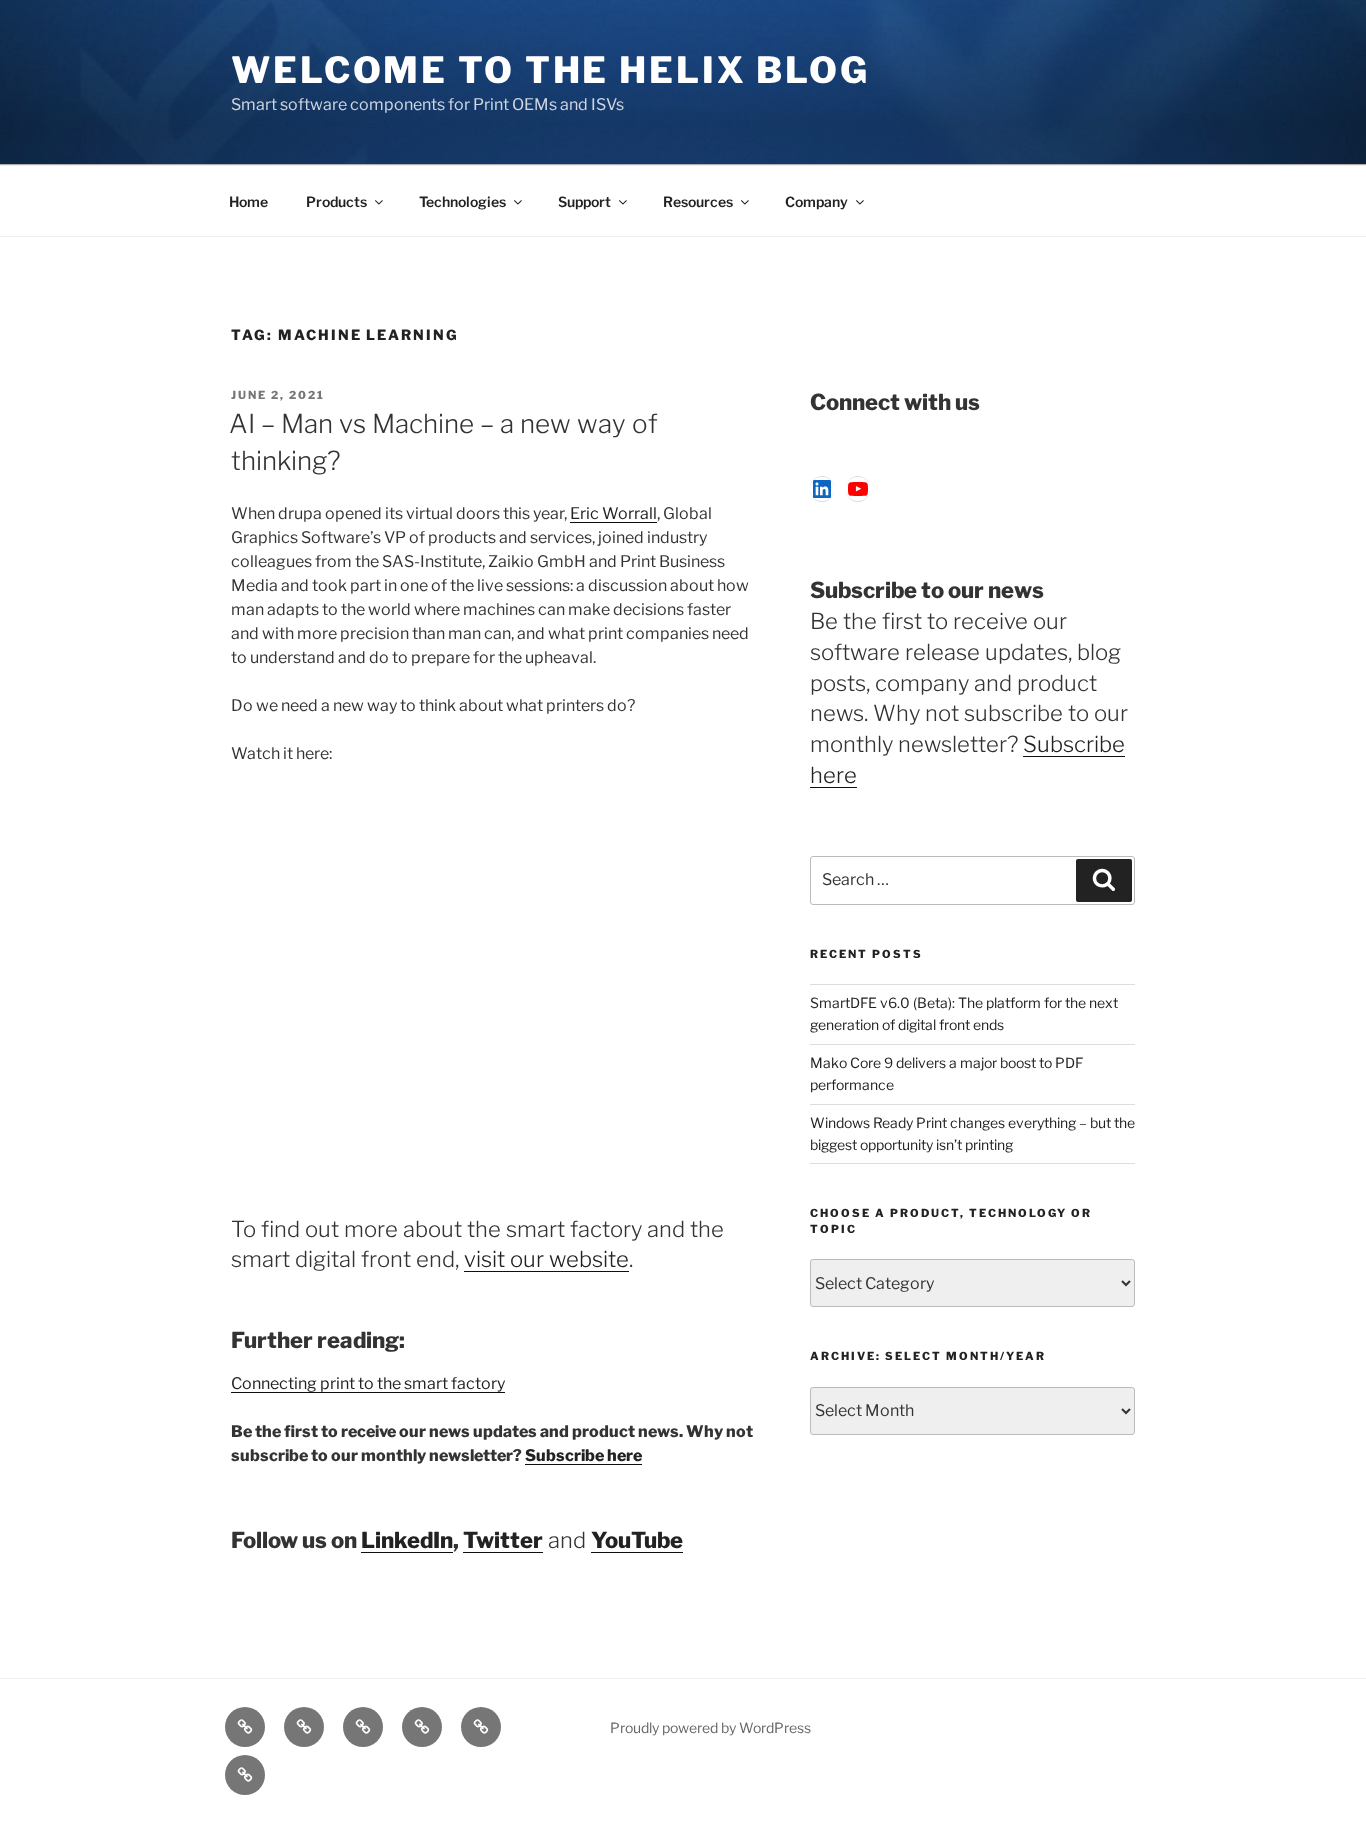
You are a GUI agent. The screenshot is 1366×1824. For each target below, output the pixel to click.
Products (336, 201)
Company (816, 201)
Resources (698, 201)
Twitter (503, 1540)
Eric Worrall (613, 513)
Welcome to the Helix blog (550, 70)
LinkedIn (407, 1540)
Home (248, 201)
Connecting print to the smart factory (368, 1383)
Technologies (462, 201)
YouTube (637, 1540)
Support (584, 201)
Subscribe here (583, 1455)
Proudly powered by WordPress (710, 1727)
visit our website (546, 1259)
